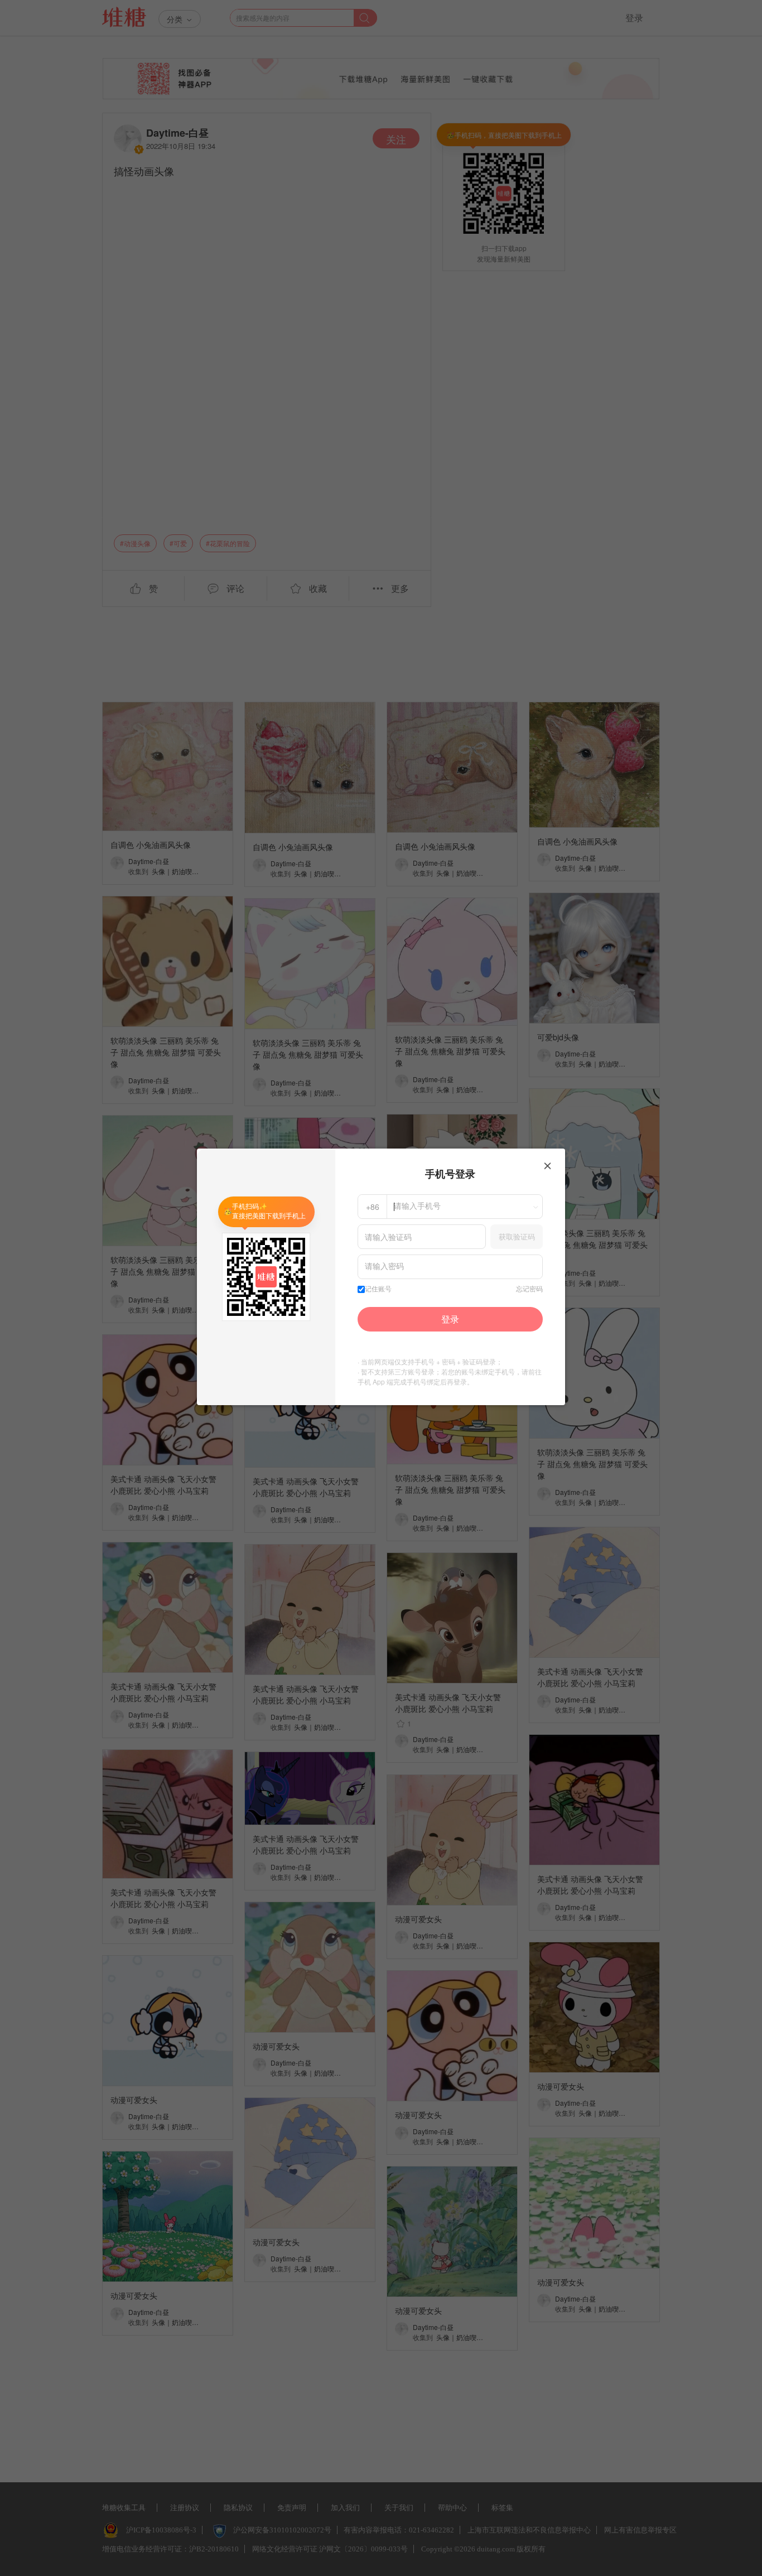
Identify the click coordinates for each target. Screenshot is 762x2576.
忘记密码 (529, 1289)
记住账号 (378, 1289)
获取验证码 (517, 1236)
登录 (450, 1319)
